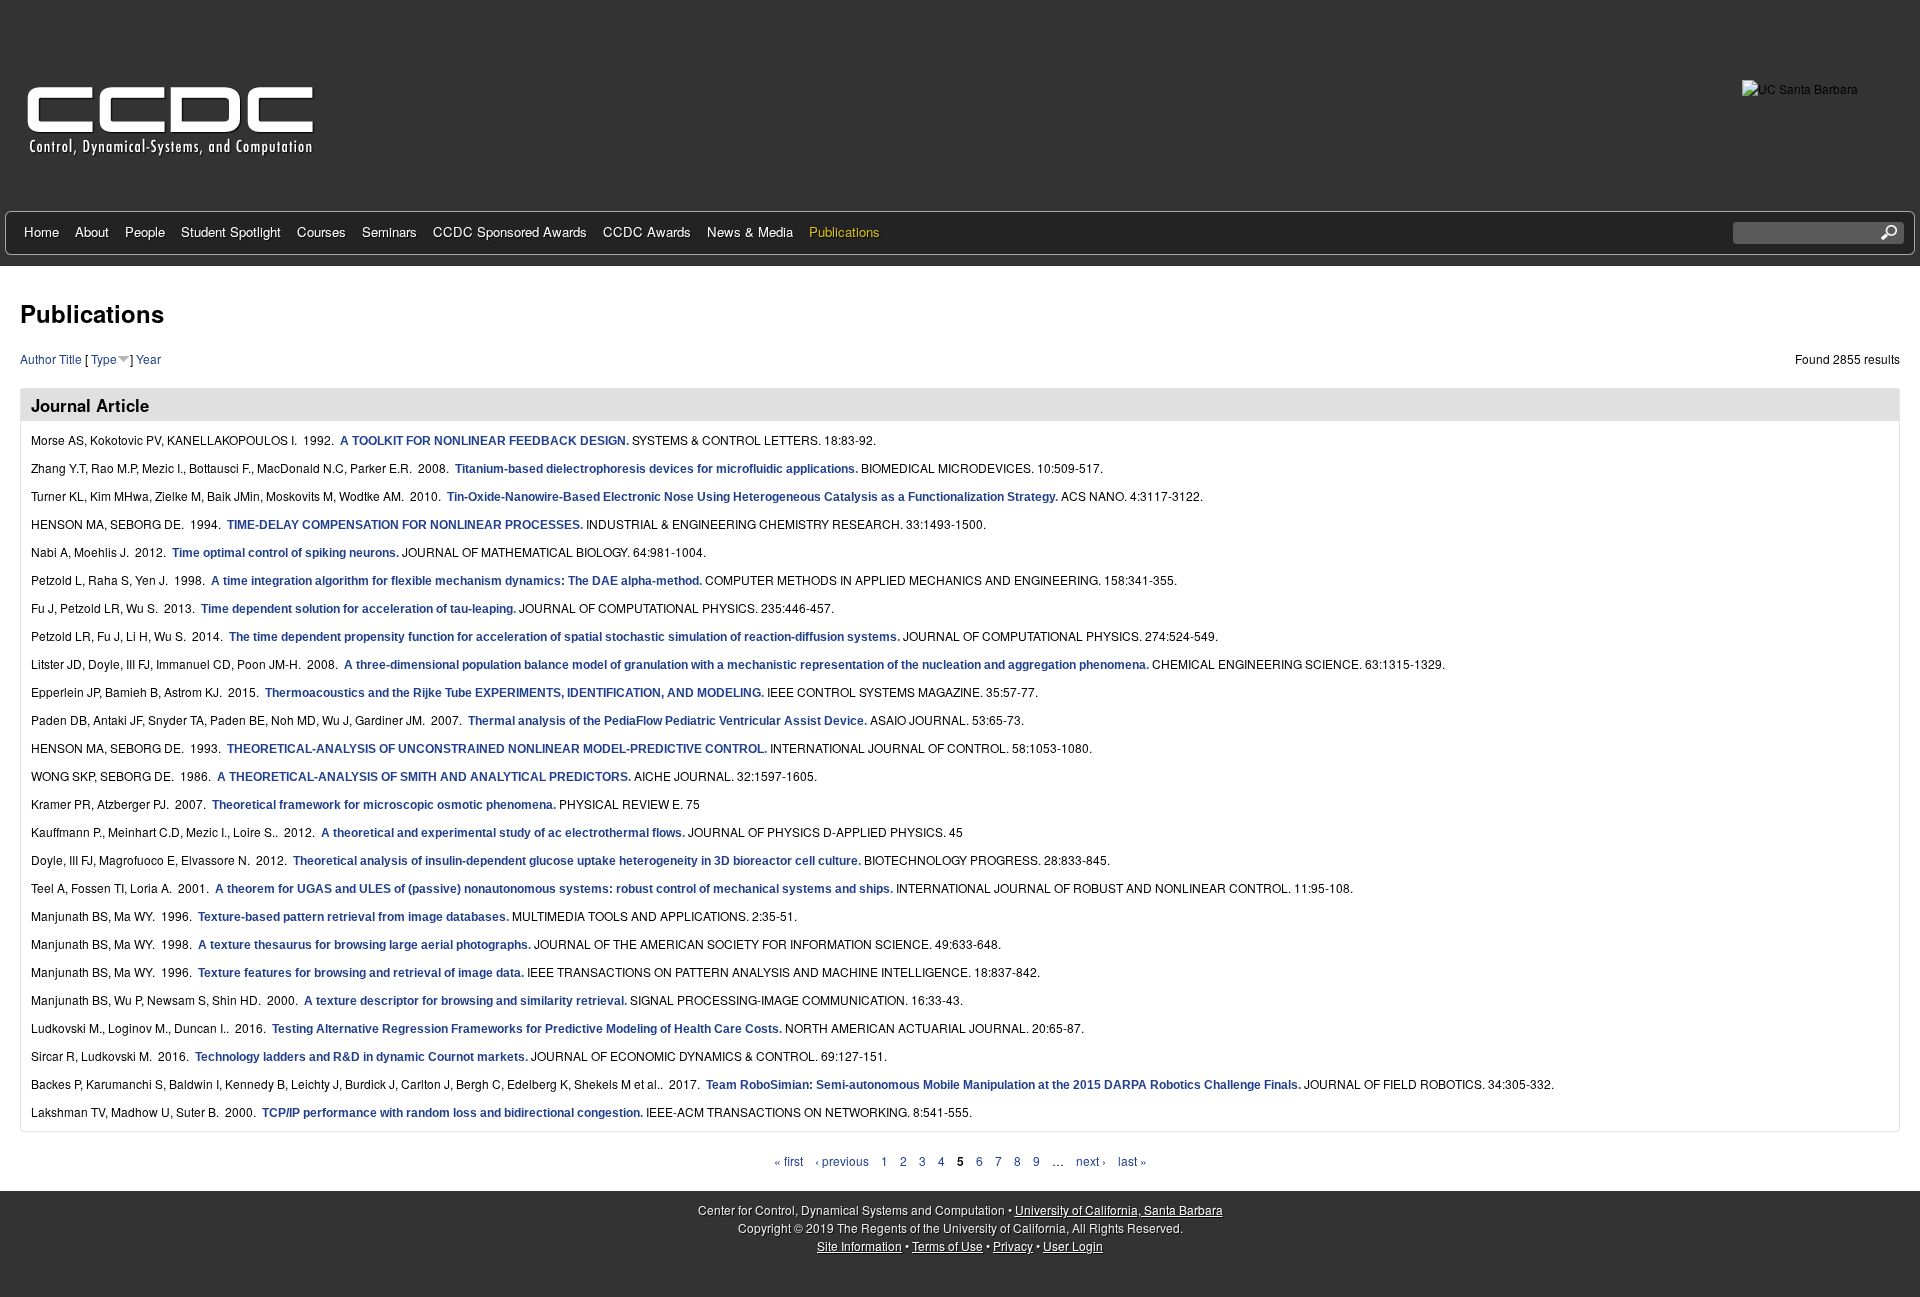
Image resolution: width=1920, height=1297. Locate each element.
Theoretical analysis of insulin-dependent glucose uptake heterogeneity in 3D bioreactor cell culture (575, 861)
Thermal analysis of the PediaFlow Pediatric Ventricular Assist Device (666, 721)
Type (104, 358)
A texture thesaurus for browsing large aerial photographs (363, 945)
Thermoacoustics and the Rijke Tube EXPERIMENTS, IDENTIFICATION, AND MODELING (513, 693)
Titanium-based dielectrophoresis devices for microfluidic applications (655, 469)
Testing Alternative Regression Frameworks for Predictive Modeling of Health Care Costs (525, 1029)
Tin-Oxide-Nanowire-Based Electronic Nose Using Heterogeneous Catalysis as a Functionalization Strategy (751, 497)
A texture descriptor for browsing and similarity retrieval (464, 1001)
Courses (321, 231)
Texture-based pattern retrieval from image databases (352, 917)
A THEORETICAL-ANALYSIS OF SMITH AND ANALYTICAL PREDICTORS (422, 777)
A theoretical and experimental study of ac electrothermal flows (501, 833)
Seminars (389, 231)
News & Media (750, 231)
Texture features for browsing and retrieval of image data (359, 973)
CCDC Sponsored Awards (510, 231)
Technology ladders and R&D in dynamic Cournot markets (360, 1057)
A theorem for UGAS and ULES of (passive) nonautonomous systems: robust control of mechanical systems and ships (552, 889)
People (145, 231)
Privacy (1013, 1245)
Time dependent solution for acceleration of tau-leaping (357, 609)
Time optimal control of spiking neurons (284, 553)
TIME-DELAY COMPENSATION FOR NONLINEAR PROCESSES (403, 525)
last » (1132, 1160)
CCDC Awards (647, 231)
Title (70, 358)
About (92, 231)
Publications (844, 231)
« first (788, 1160)
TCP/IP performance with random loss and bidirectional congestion (451, 1113)
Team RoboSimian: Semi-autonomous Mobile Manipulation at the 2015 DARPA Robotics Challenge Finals (1002, 1085)
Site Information (859, 1245)
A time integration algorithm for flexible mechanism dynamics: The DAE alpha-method (455, 581)
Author (38, 358)
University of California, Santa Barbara (1119, 1209)
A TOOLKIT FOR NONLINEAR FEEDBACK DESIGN (483, 441)
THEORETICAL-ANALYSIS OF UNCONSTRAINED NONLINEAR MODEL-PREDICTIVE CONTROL (495, 749)
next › (1091, 1160)
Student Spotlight (231, 231)
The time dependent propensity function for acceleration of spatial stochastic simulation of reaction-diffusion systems (563, 637)
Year (148, 358)
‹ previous (842, 1160)
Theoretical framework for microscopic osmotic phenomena (382, 805)
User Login (1073, 1245)
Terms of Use (947, 1245)
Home (41, 231)
